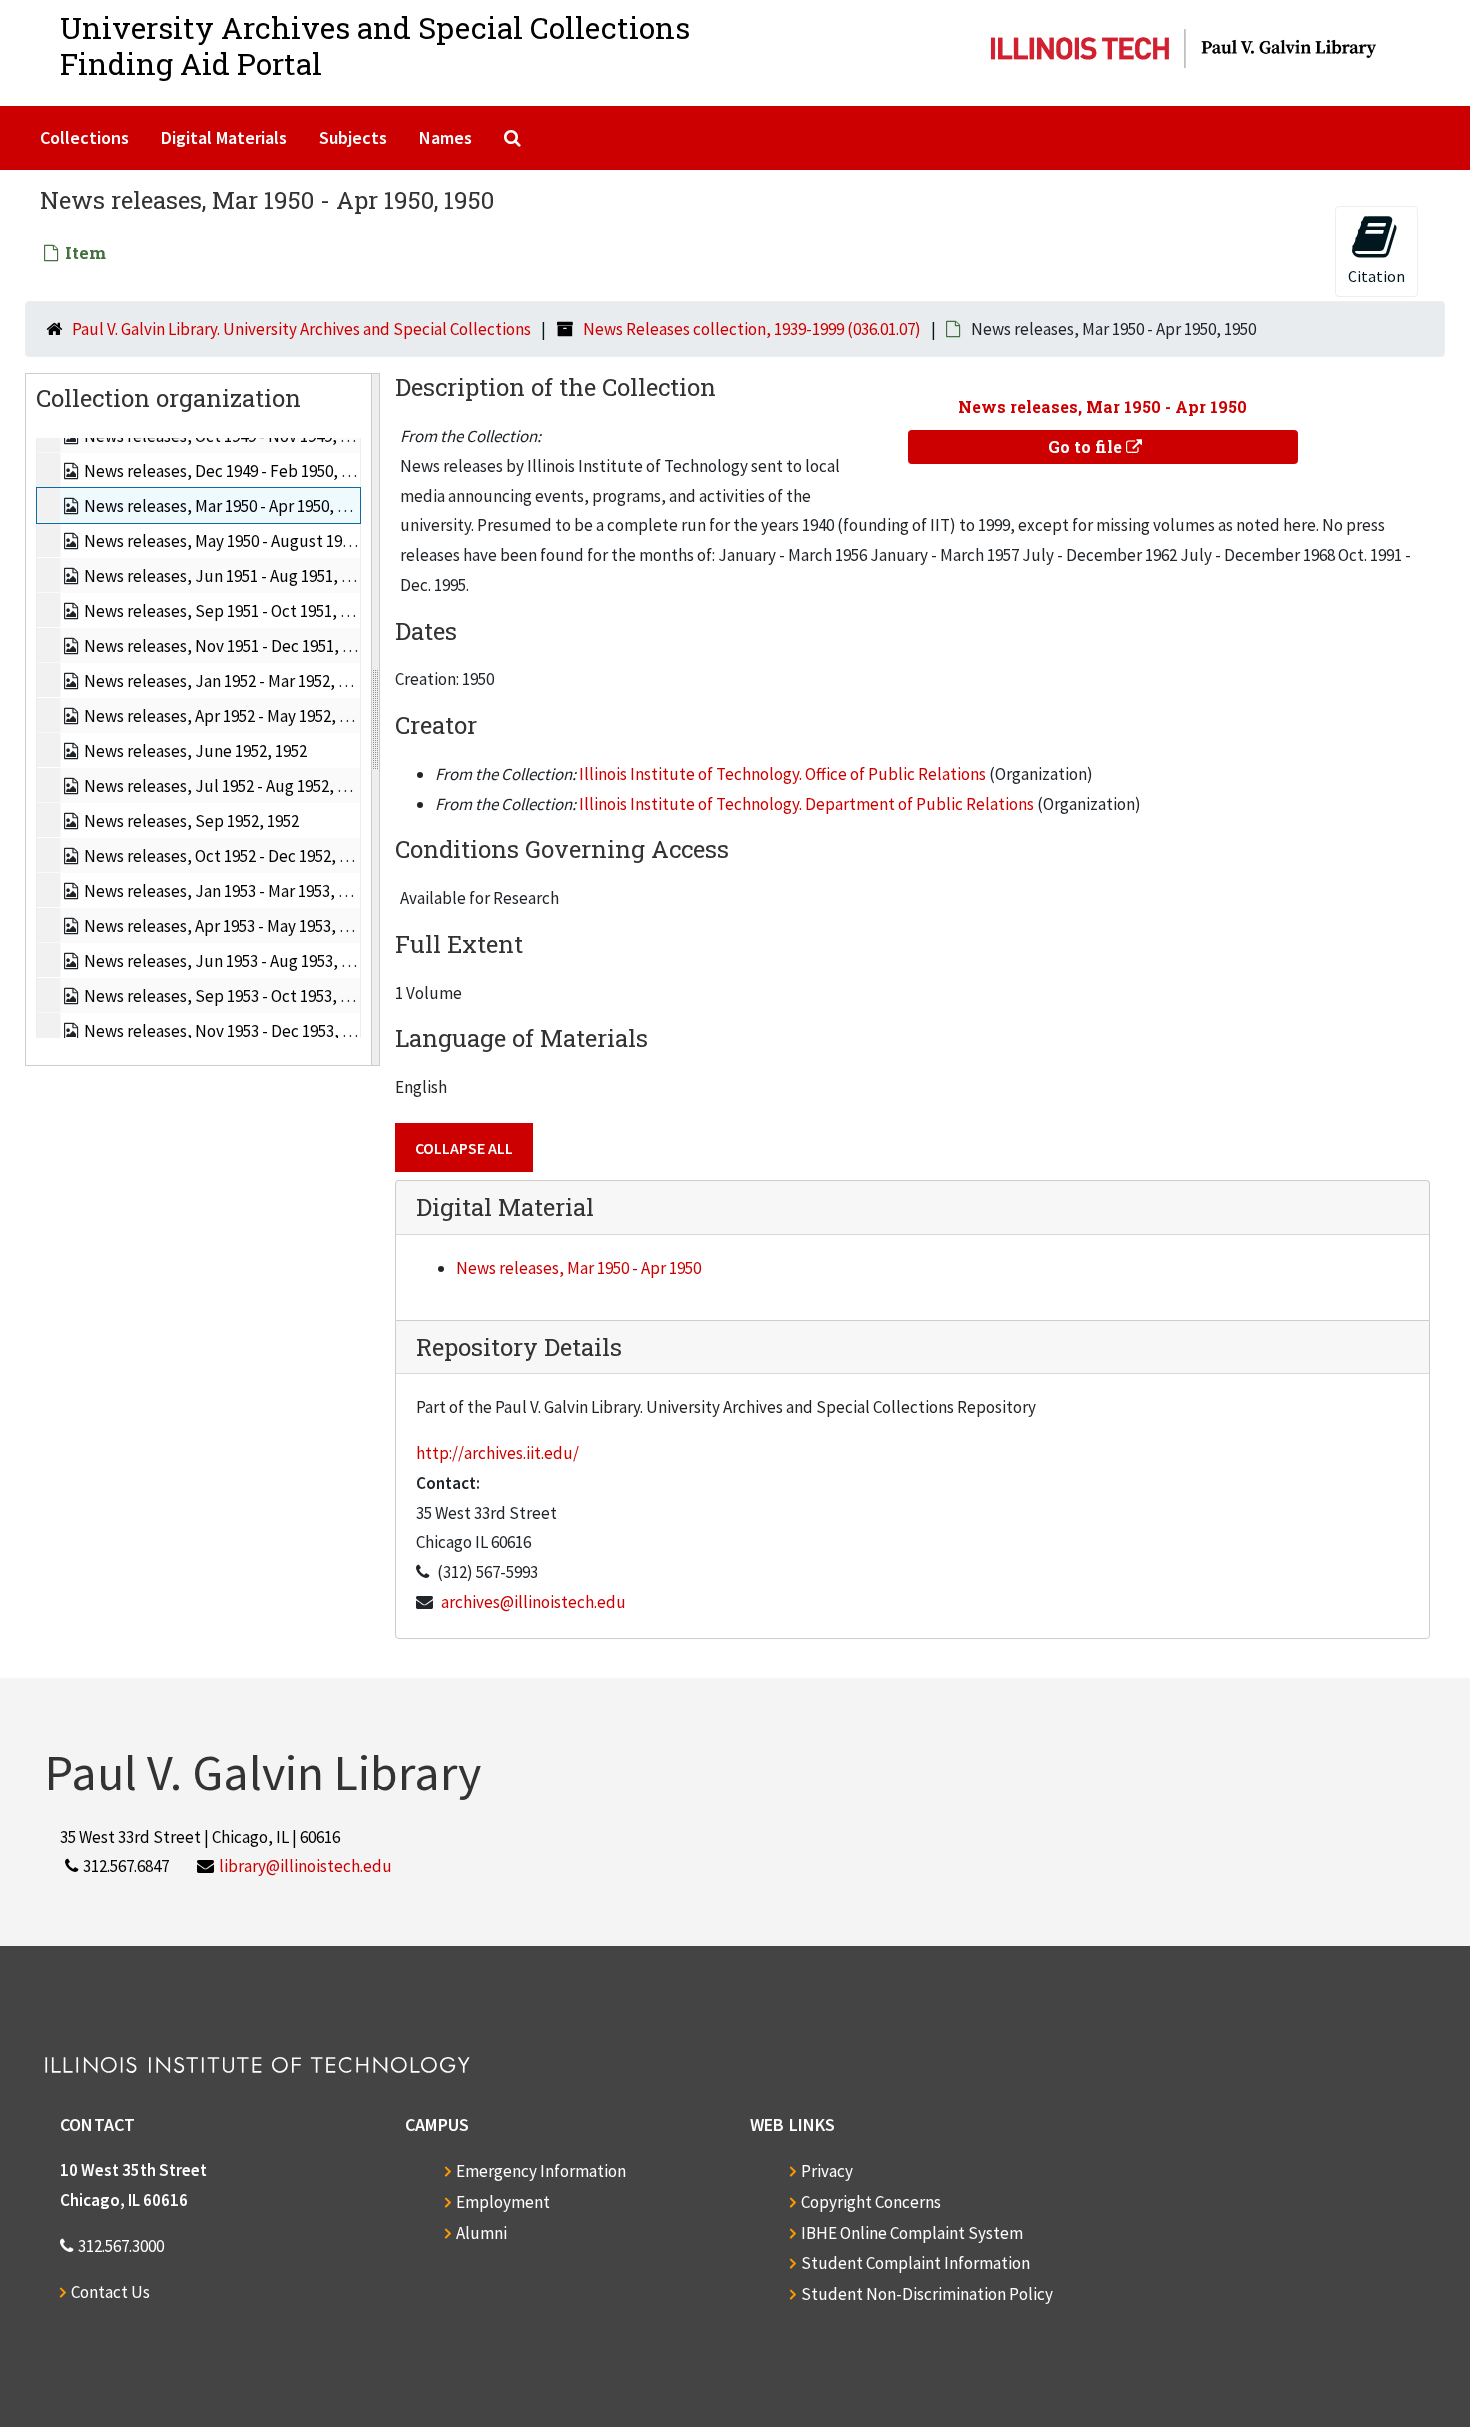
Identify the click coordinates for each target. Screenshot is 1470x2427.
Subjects (353, 137)
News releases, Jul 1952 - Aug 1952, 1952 (226, 786)
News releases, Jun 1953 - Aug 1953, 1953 (228, 961)
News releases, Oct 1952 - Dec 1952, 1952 (227, 856)
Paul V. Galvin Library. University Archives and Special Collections (301, 329)
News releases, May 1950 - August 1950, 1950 (241, 541)
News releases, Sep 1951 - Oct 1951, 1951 (228, 611)
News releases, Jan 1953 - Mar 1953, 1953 (227, 891)
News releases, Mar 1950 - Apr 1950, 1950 (226, 506)
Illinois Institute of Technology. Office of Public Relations (782, 774)
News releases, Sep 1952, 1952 (191, 821)
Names (445, 137)
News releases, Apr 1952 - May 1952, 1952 (227, 716)
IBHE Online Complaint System (912, 2233)
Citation (1376, 276)
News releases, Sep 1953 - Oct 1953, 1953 (228, 996)
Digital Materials (224, 137)
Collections (84, 137)
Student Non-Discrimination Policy (927, 2294)
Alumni (481, 2233)
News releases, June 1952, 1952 (195, 751)
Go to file (1087, 446)
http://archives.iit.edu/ (497, 1453)
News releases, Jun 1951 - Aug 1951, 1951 (228, 576)
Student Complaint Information (915, 2263)
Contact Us (110, 2292)
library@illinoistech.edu (305, 1866)
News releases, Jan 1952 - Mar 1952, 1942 (227, 681)
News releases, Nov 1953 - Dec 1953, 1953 (229, 1031)
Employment (503, 2202)
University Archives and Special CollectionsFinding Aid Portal (375, 45)
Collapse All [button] (464, 1148)
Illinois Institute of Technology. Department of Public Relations (806, 804)
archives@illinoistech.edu (533, 1602)
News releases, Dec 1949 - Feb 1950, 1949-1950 (247, 471)
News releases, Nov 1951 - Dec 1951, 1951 (229, 646)
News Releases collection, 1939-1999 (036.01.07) (752, 329)
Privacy (827, 2171)
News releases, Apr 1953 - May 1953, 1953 (227, 926)
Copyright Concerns (871, 2202)
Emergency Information (541, 2171)
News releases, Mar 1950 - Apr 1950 (578, 1268)
